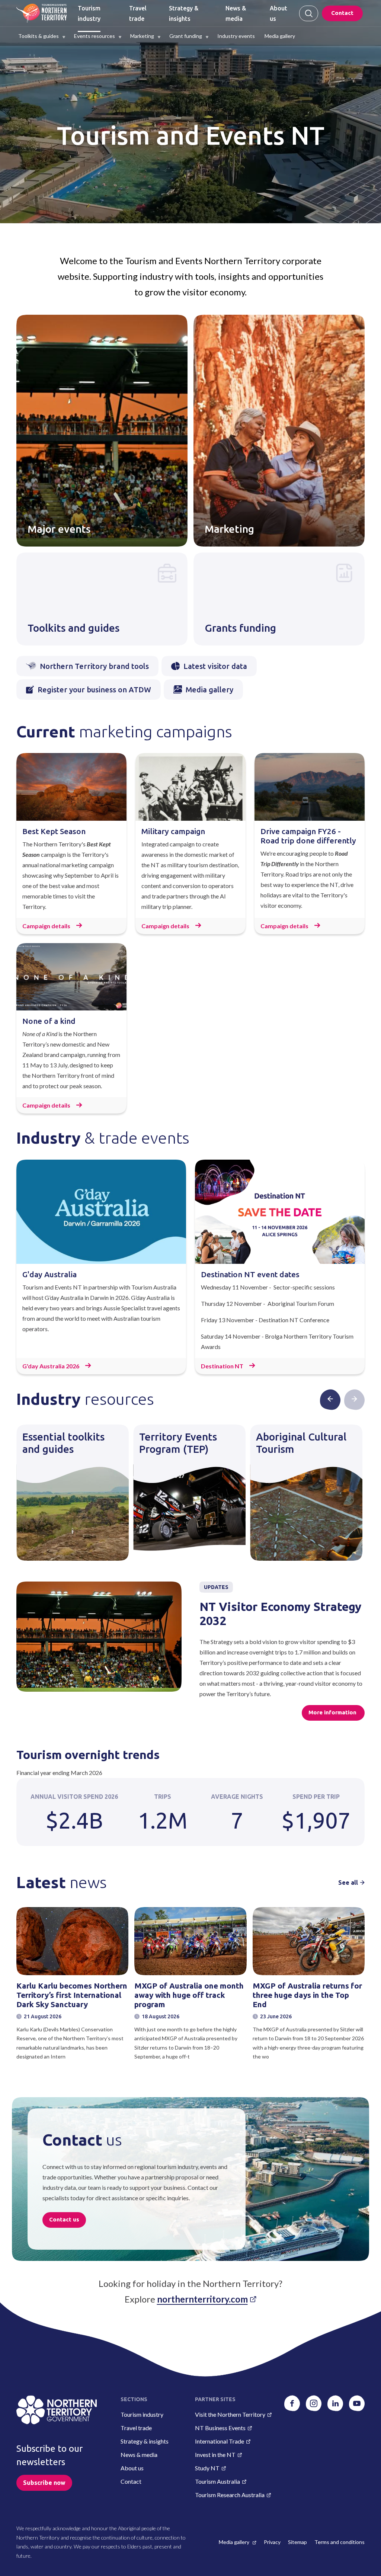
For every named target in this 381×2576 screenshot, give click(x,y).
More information (333, 1712)
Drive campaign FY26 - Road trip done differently (308, 836)
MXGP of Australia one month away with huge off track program (189, 1995)
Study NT (207, 2468)
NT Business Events (220, 2428)
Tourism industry (142, 2414)
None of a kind (49, 1021)
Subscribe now (44, 2483)
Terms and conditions (340, 2542)
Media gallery (280, 36)
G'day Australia (49, 1274)
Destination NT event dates (250, 1274)
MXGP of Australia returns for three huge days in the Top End (307, 1995)
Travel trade (136, 2428)
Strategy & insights (145, 2441)
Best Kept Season (54, 831)
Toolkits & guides (39, 36)
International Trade (220, 2441)
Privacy (272, 2542)
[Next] (354, 1399)
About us (132, 2468)
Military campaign (173, 831)
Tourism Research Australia (230, 2495)
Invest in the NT (215, 2455)
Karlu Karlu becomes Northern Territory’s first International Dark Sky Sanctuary (72, 1995)
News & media (139, 2455)
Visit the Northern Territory (230, 2414)
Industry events (236, 36)
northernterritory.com (202, 2299)
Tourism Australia (217, 2481)
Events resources (95, 36)
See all (348, 1883)
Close (309, 13)
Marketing (142, 36)
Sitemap (297, 2542)
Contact (342, 13)
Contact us (64, 2219)
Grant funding (186, 36)
